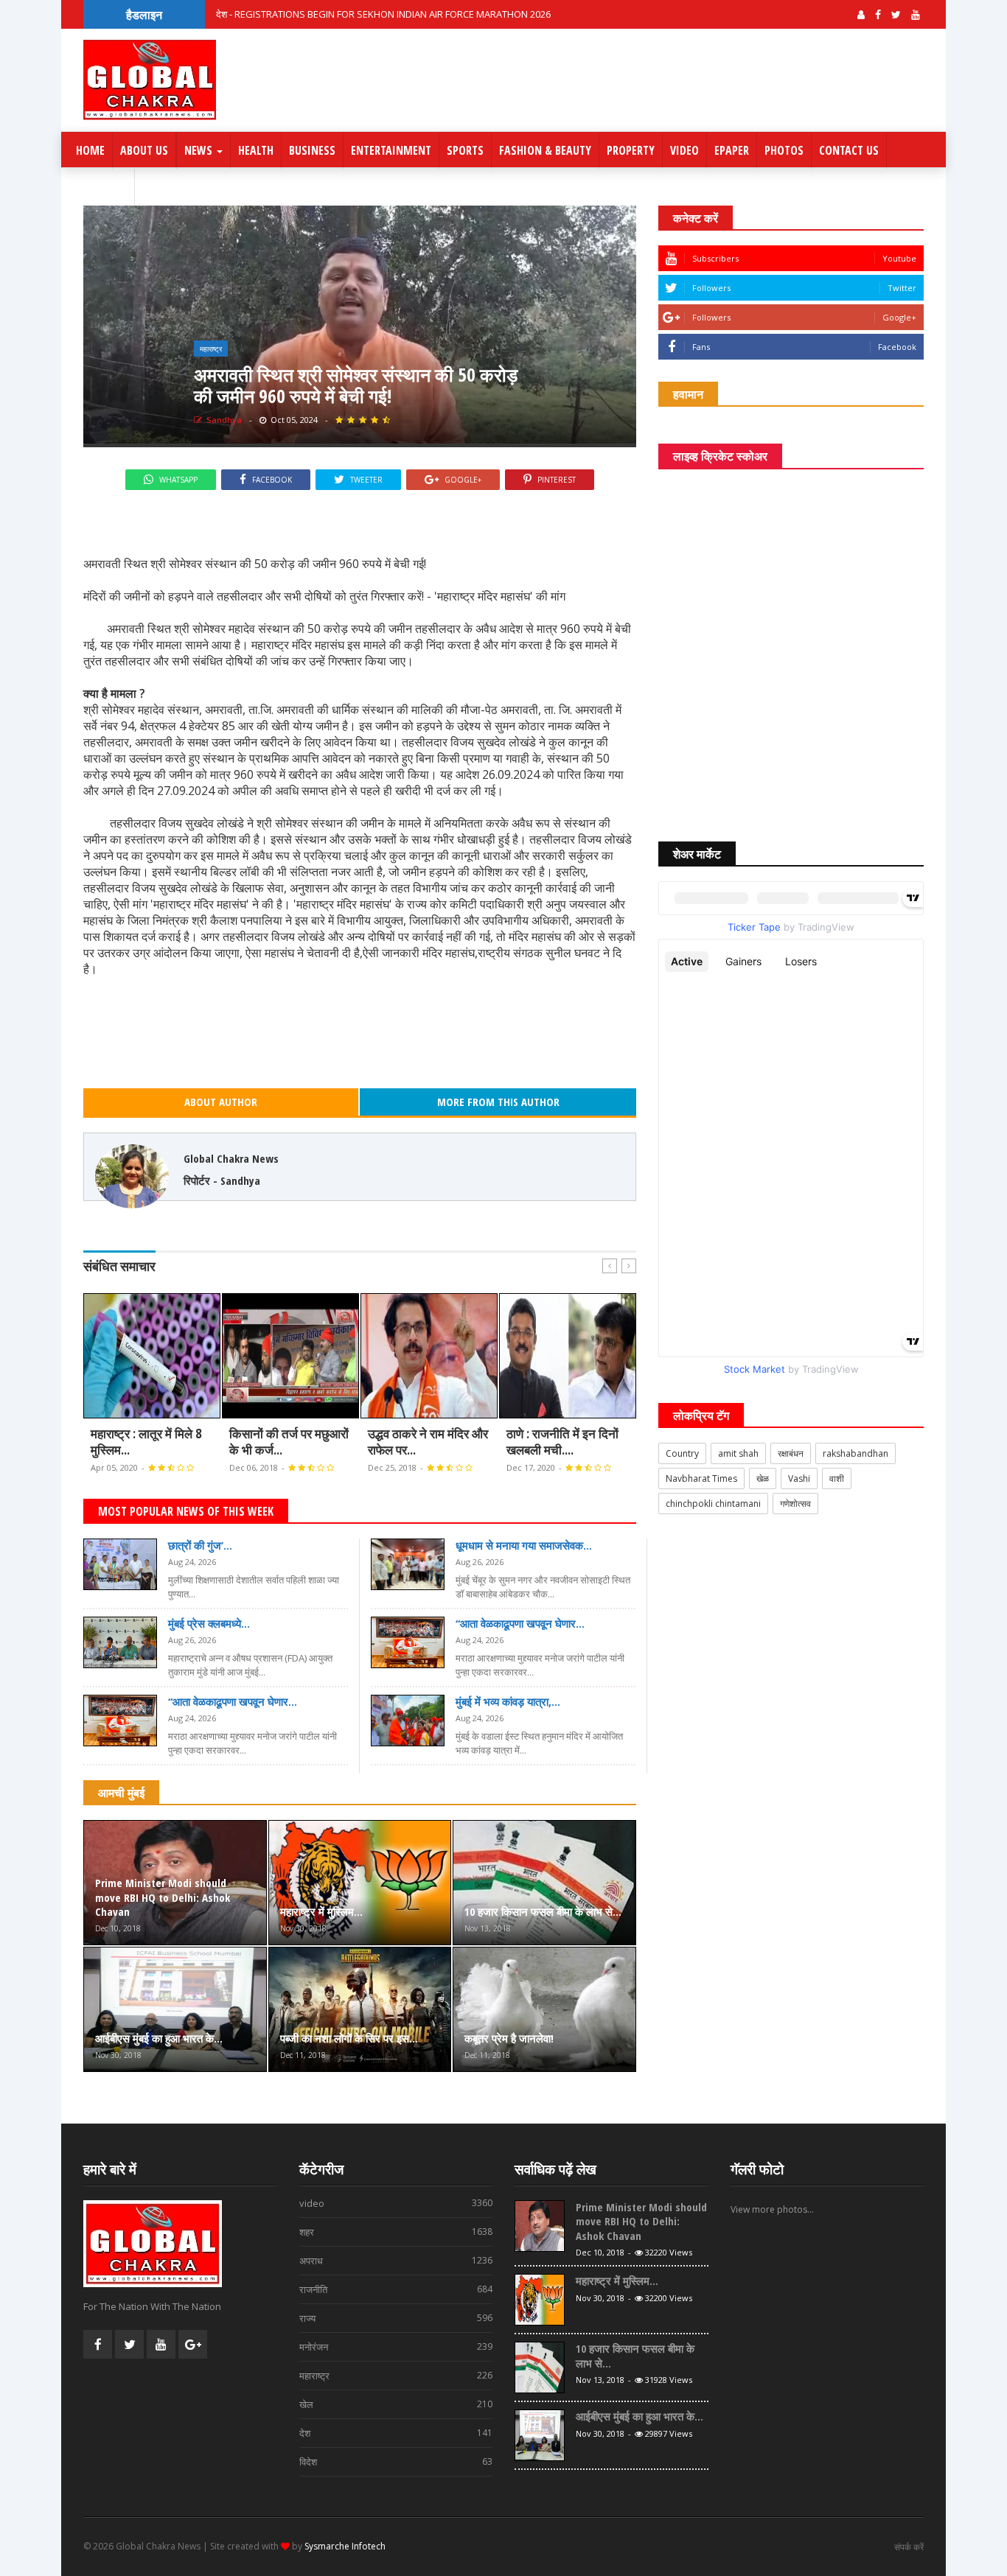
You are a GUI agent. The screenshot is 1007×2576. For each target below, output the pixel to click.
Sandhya (223, 420)
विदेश (396, 2462)
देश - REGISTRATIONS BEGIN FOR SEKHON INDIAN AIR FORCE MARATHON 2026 (383, 14)
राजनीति (396, 2289)
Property (631, 150)
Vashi (799, 1478)
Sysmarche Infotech (345, 2546)
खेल (396, 2404)
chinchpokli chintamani (713, 1504)
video (396, 2203)
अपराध (396, 2261)
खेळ (763, 1478)
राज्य (396, 2318)
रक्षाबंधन (791, 1453)
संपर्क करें (909, 2547)
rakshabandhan (856, 1453)
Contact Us (849, 150)
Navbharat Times (701, 1478)
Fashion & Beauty (545, 150)
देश (396, 2433)
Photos (784, 150)
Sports (465, 150)
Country (682, 1453)
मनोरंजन (396, 2347)
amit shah (738, 1453)
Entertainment (391, 150)
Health (256, 150)
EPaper (732, 150)
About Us (144, 150)
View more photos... (772, 2209)
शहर (396, 2232)
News (200, 150)
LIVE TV (108, 187)
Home (90, 150)
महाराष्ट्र (211, 349)
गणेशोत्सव (795, 1504)
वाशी (837, 1478)
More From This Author (498, 1102)
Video (684, 150)
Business (312, 150)
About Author (221, 1102)
